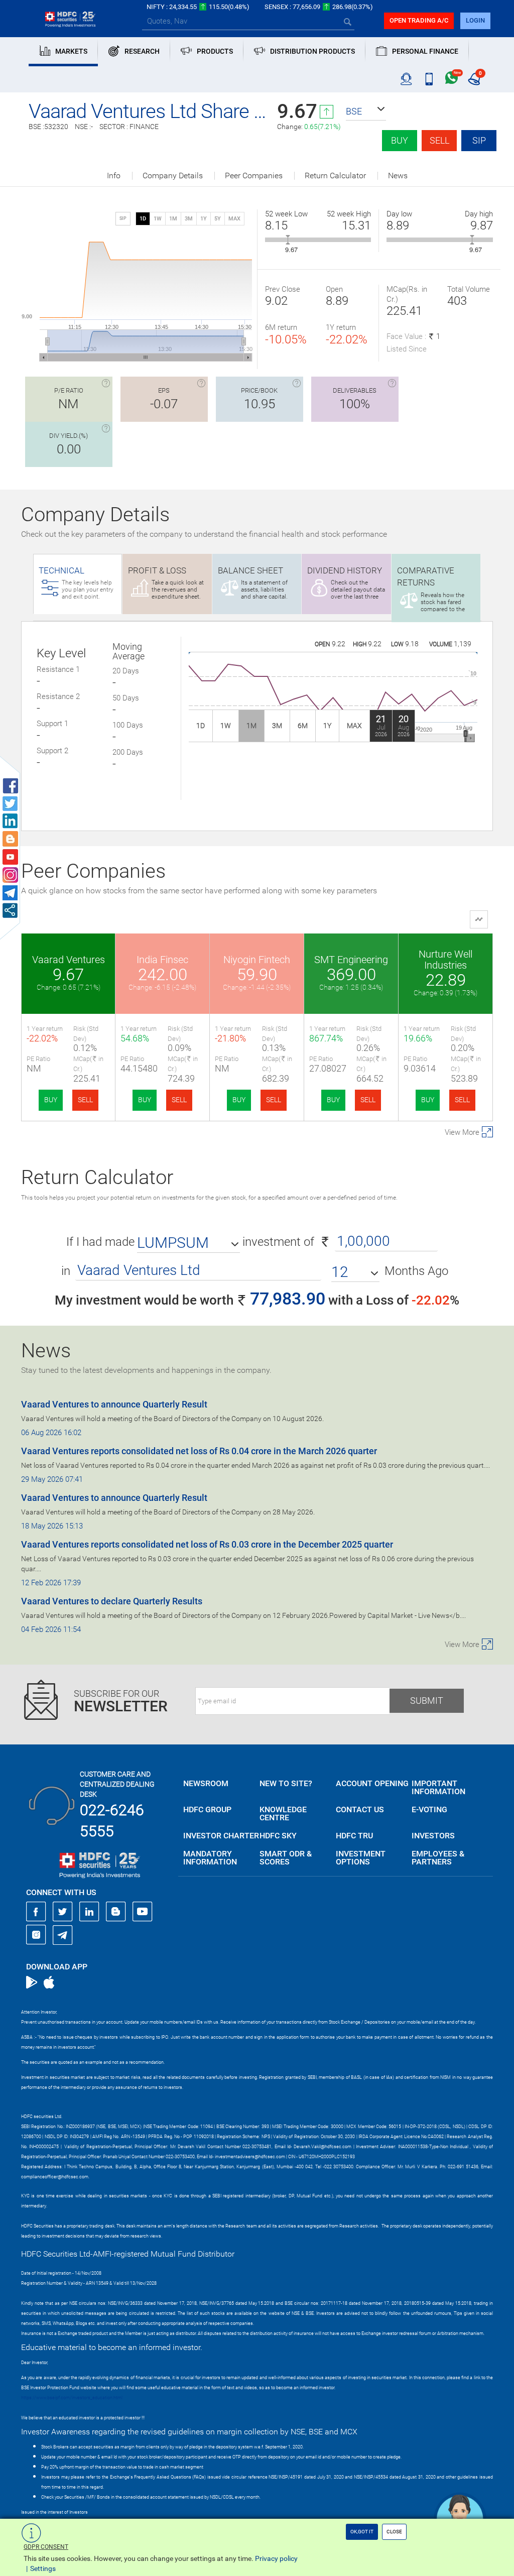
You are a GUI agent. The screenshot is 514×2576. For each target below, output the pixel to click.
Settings (43, 2568)
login (475, 20)
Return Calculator (335, 176)
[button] (366, 111)
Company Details (173, 176)
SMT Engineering (351, 960)
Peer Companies (254, 176)
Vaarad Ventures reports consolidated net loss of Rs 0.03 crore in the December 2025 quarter (207, 1544)
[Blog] (116, 1912)
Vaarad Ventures (69, 960)
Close (394, 2532)
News (398, 176)
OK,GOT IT (362, 2532)
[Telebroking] (406, 79)
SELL (85, 1100)
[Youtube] (143, 1912)
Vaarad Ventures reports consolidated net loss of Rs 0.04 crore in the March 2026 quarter (199, 1451)
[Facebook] (36, 1912)
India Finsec (162, 960)
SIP (479, 140)
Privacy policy (276, 2558)
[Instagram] (36, 1935)
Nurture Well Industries (445, 960)
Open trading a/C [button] (419, 20)
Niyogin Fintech (257, 960)
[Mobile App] (429, 79)
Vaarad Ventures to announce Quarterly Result (114, 1404)
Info (114, 176)
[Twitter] (63, 1912)
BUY (51, 1100)
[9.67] (288, 240)
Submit (427, 1701)
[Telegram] (63, 1935)
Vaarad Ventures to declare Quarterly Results (112, 1601)
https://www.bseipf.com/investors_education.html (72, 2398)
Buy (400, 140)
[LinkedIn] (89, 1912)
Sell (439, 140)
